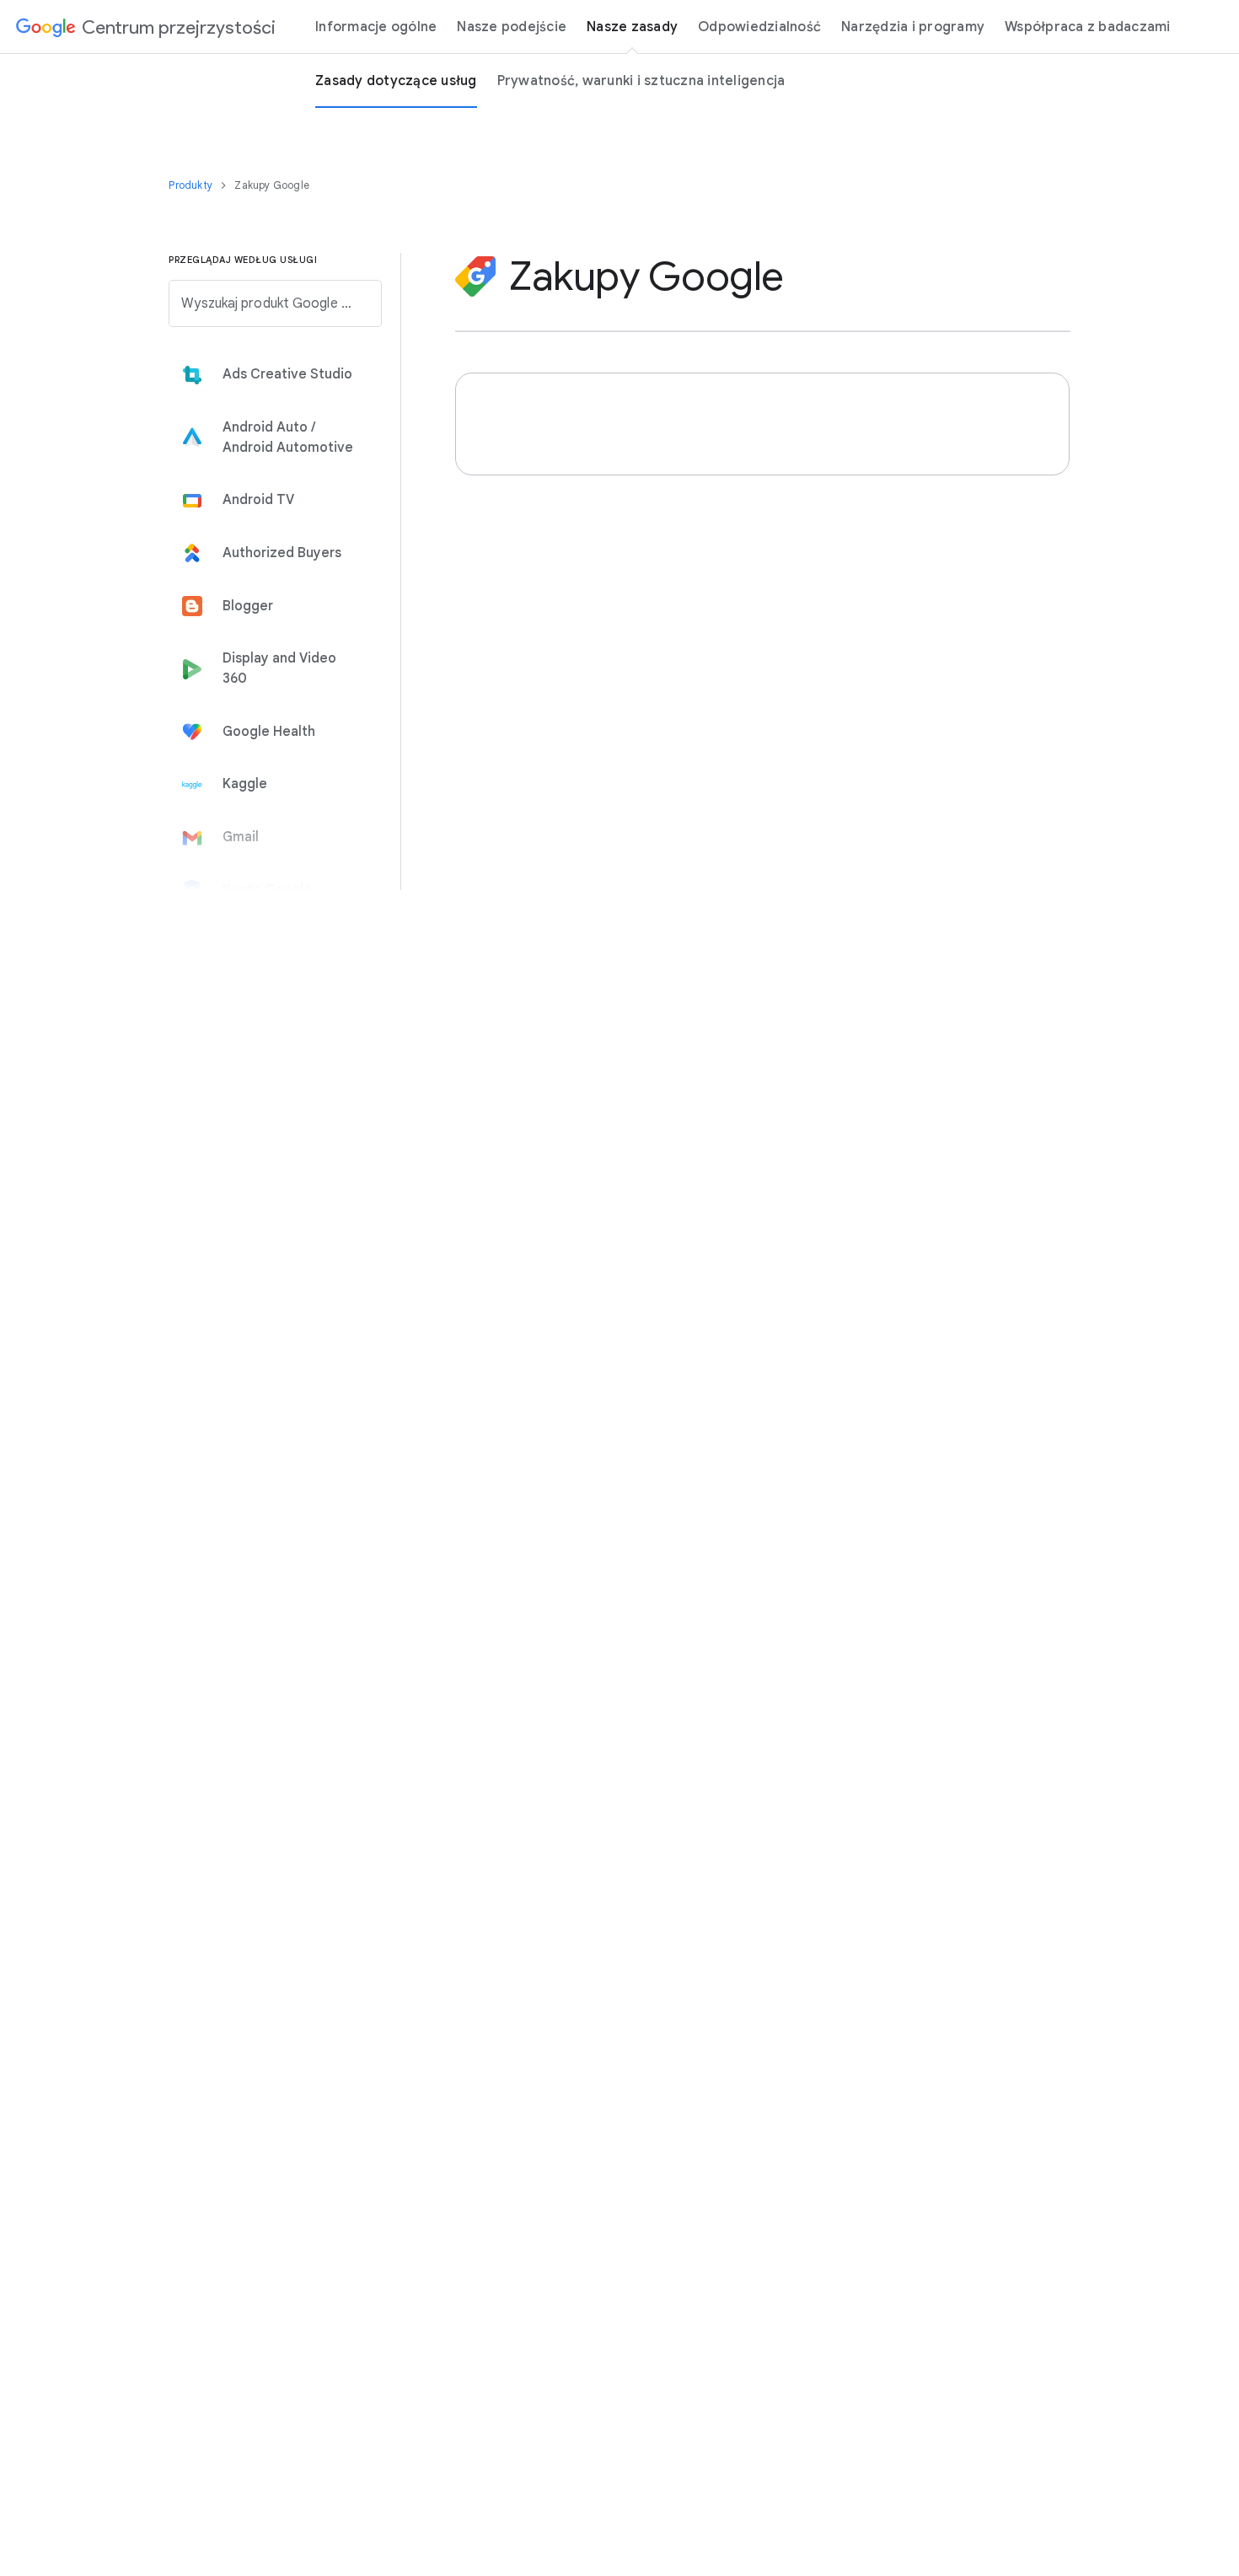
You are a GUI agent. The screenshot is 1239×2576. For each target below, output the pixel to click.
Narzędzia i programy (913, 27)
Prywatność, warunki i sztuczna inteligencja (641, 81)
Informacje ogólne (376, 27)
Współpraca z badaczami (1088, 27)
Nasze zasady (632, 27)
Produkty (192, 185)
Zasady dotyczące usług (396, 81)
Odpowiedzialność (759, 27)
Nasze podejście (512, 27)
